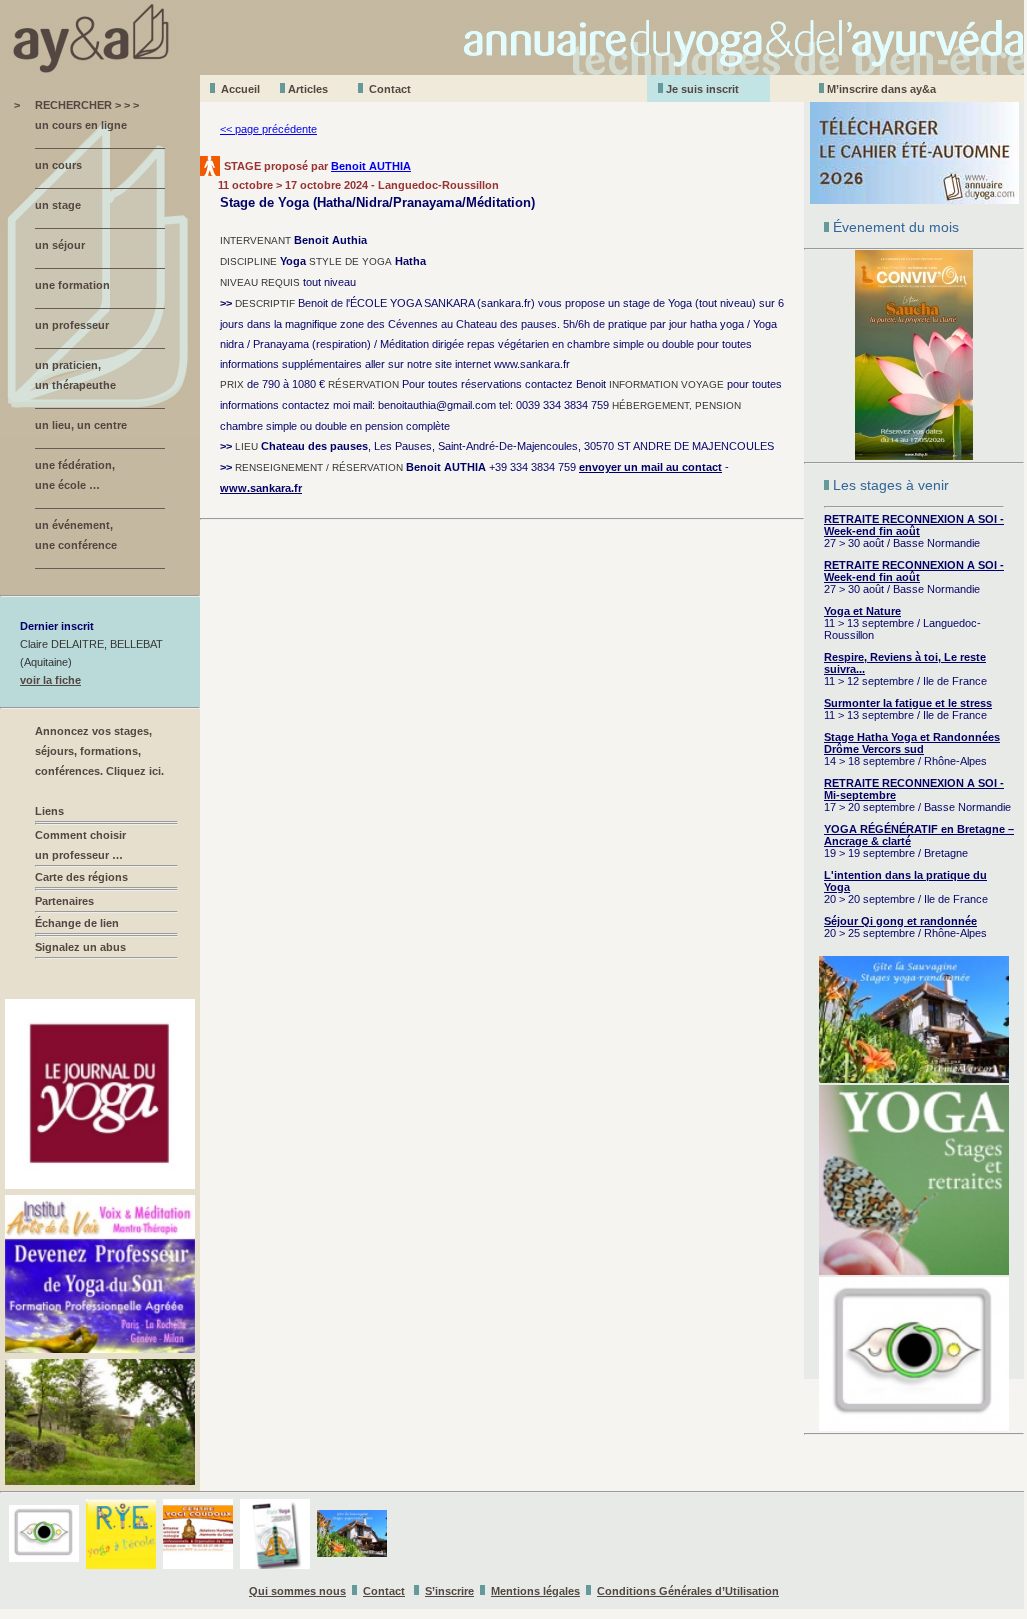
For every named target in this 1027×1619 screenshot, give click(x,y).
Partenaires (64, 901)
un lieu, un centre (81, 425)
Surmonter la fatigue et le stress (908, 703)
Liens (49, 811)
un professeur (72, 325)
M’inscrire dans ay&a (881, 89)
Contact (390, 89)
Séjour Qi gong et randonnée (900, 921)
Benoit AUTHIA (371, 166)
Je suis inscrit (702, 89)
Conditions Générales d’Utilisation (688, 1591)
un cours (58, 165)
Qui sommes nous (297, 1591)
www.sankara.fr (261, 488)
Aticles (308, 89)
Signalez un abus (80, 947)
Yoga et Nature (862, 611)
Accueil (240, 89)
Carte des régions (81, 877)
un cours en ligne (81, 125)
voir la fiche (50, 680)
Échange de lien (77, 923)
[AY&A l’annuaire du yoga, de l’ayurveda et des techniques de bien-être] (513, 69)
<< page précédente (268, 129)
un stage (58, 205)
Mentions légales (535, 1591)
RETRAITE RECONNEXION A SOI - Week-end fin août (914, 525)
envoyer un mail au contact (650, 467)
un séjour (60, 245)
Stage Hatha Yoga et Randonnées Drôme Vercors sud (912, 743)
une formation (72, 285)
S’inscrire (449, 1591)
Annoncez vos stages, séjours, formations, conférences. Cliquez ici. (99, 751)
